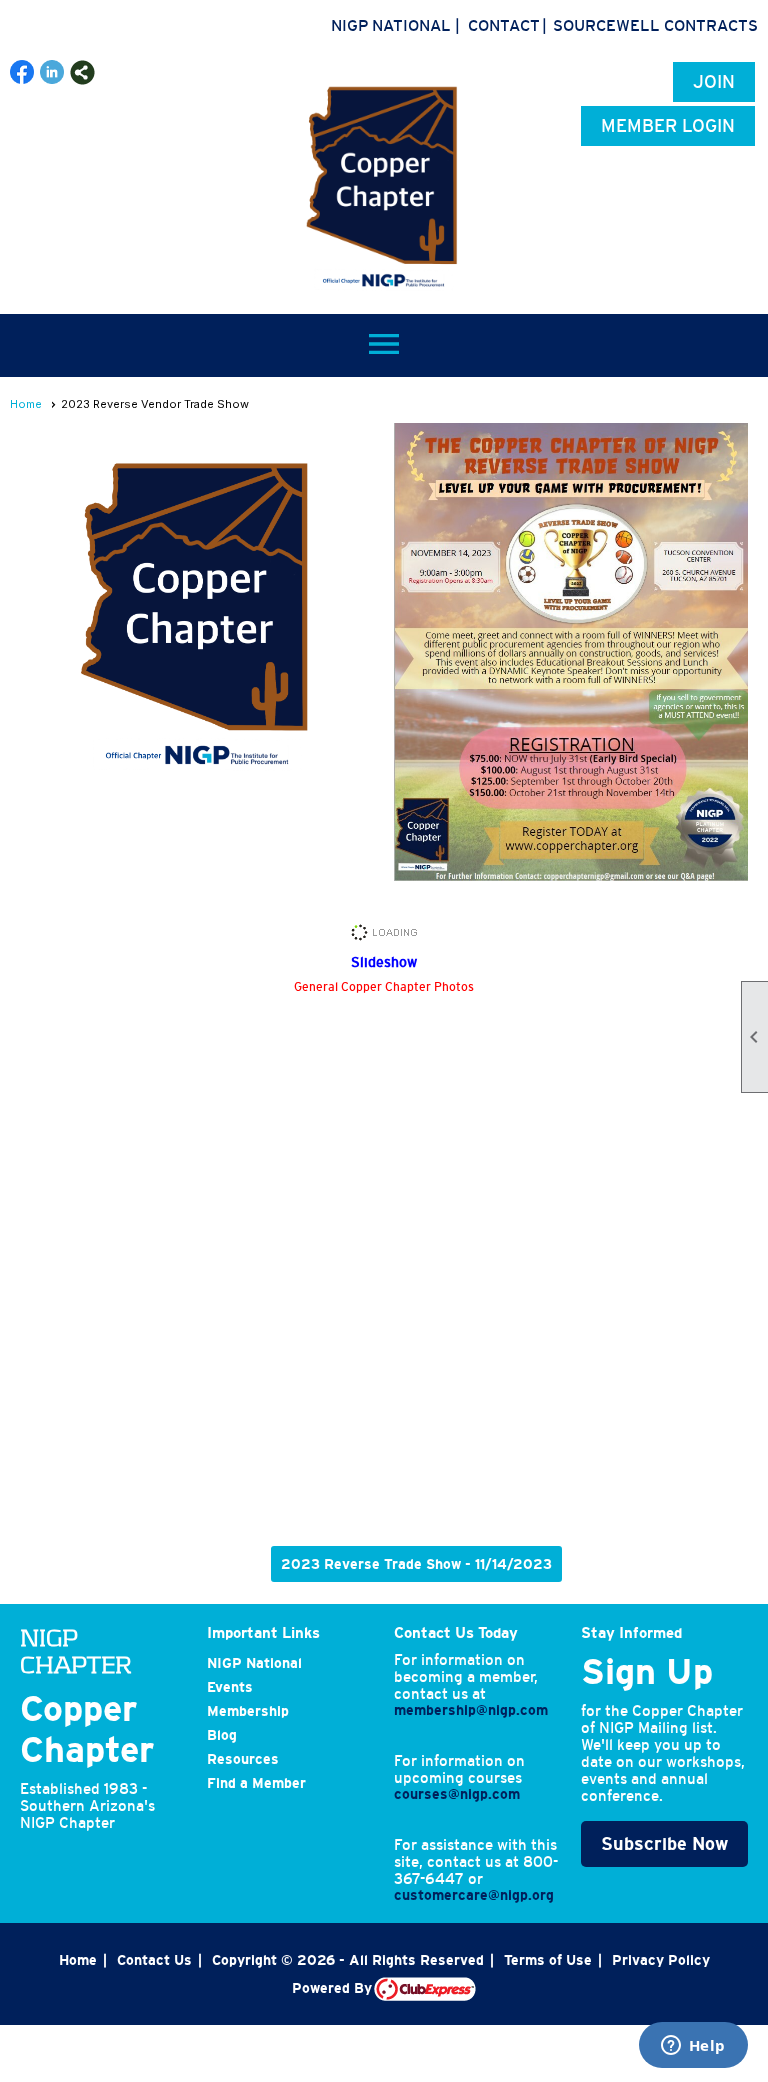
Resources (243, 1759)
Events (230, 1687)
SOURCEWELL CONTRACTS (655, 25)
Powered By (333, 1988)
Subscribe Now (664, 1844)
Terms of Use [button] (548, 1960)
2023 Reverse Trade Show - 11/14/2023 (416, 1564)
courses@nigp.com (457, 1794)
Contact (504, 25)
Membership (248, 1711)
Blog (222, 1735)
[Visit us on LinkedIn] (52, 72)
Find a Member (256, 1783)
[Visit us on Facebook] (22, 72)
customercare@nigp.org (474, 1895)
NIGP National (391, 25)
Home (26, 404)
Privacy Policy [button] (661, 1960)
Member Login (668, 126)
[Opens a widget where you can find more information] (693, 2047)
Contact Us (154, 1960)
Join (714, 82)
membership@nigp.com (471, 1710)
